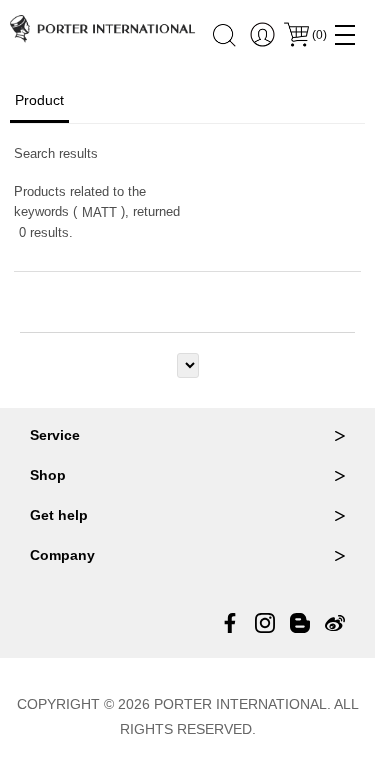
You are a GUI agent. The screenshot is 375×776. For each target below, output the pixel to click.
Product (39, 100)
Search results (56, 153)
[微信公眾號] (300, 623)
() (319, 35)
